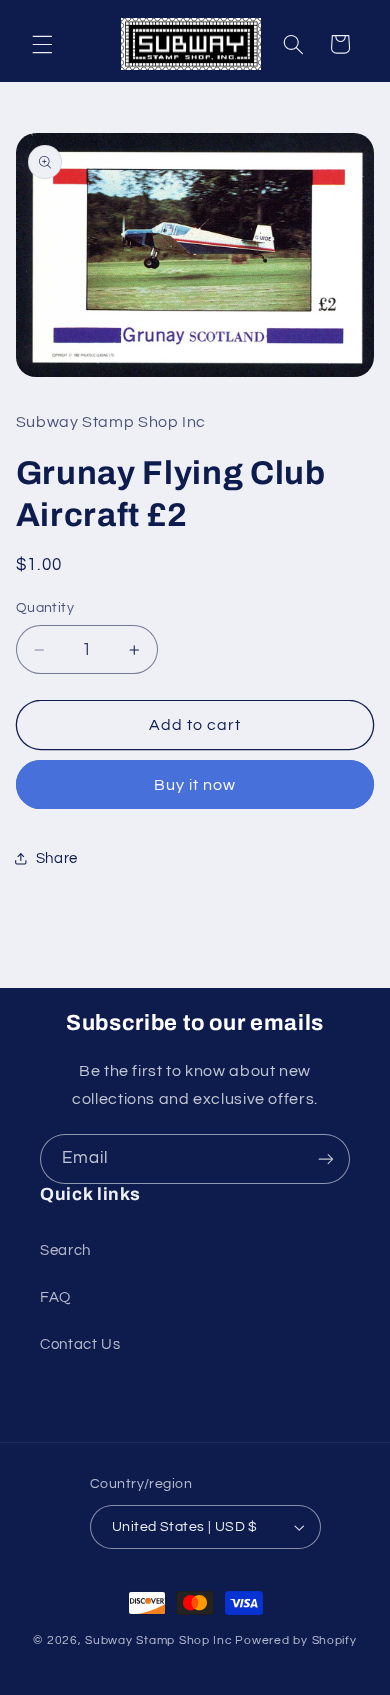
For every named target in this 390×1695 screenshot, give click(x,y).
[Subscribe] (326, 1158)
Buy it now (195, 785)
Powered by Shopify (295, 1640)
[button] (42, 44)
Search (65, 1250)
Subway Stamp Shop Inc (158, 1640)
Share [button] (57, 858)
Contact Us (80, 1344)
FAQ (55, 1297)
